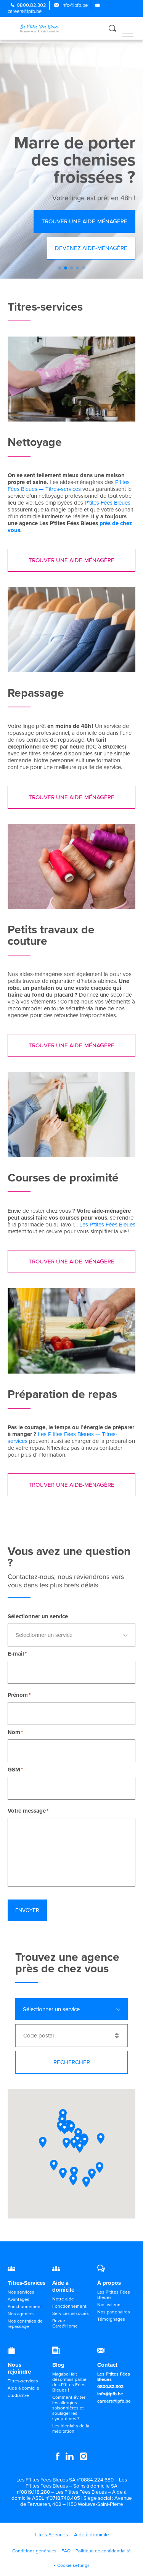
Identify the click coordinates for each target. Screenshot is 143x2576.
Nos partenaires (114, 2312)
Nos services (21, 2292)
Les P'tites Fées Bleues (107, 1225)
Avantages (18, 2299)
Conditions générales (34, 2551)
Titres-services (23, 2381)
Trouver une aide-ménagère (84, 221)
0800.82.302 (31, 5)
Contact (107, 2365)
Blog (58, 2365)
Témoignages (111, 2319)
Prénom (18, 1695)
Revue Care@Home (65, 2323)
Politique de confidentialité (103, 2551)
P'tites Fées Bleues (108, 503)
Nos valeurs (109, 2305)
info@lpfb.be (75, 5)
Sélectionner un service (38, 1616)
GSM (14, 1770)
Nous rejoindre (19, 2368)
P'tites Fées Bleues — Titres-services (69, 486)
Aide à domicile (63, 2286)
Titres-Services (27, 2283)
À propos (109, 2283)
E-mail (16, 1654)
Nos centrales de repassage (25, 2324)
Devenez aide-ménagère (91, 248)
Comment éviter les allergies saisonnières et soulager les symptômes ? (69, 2408)
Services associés (71, 2313)
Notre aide (63, 2299)
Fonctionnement (25, 2307)
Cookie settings (73, 2565)
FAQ (66, 2551)
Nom (14, 1732)
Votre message (27, 1811)
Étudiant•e (18, 2395)
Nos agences (21, 2314)
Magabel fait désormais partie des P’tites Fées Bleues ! (69, 2382)
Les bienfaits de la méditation (71, 2429)
